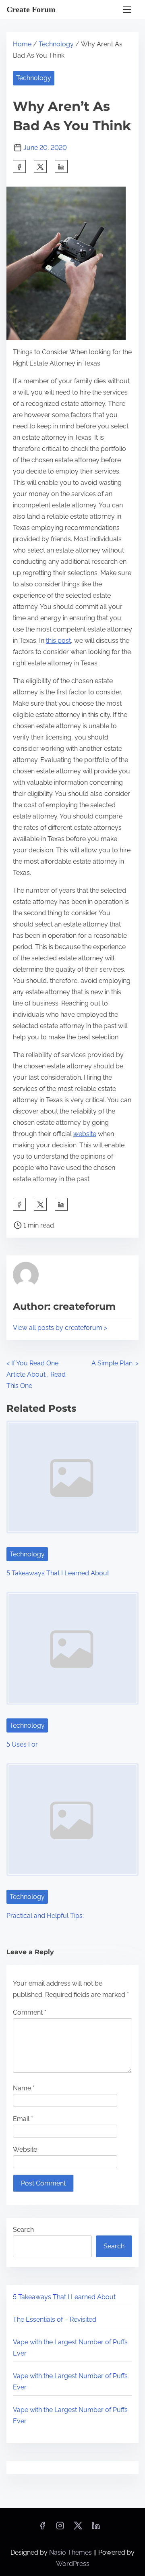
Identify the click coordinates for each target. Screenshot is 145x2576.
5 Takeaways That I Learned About (58, 1573)
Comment (30, 2012)
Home (22, 44)
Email (23, 2119)
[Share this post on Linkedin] (61, 166)
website (85, 1134)
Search (23, 2230)
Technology (56, 44)
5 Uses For (22, 1744)
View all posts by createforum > (60, 1328)
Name (24, 2088)
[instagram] (60, 2528)
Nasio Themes (71, 2552)
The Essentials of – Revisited (55, 2319)
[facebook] (19, 166)
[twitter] (40, 166)
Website (25, 2149)
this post (58, 641)
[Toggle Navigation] (127, 9)
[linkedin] (96, 2528)
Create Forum (31, 9)
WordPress (73, 2564)
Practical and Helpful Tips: (45, 1916)
